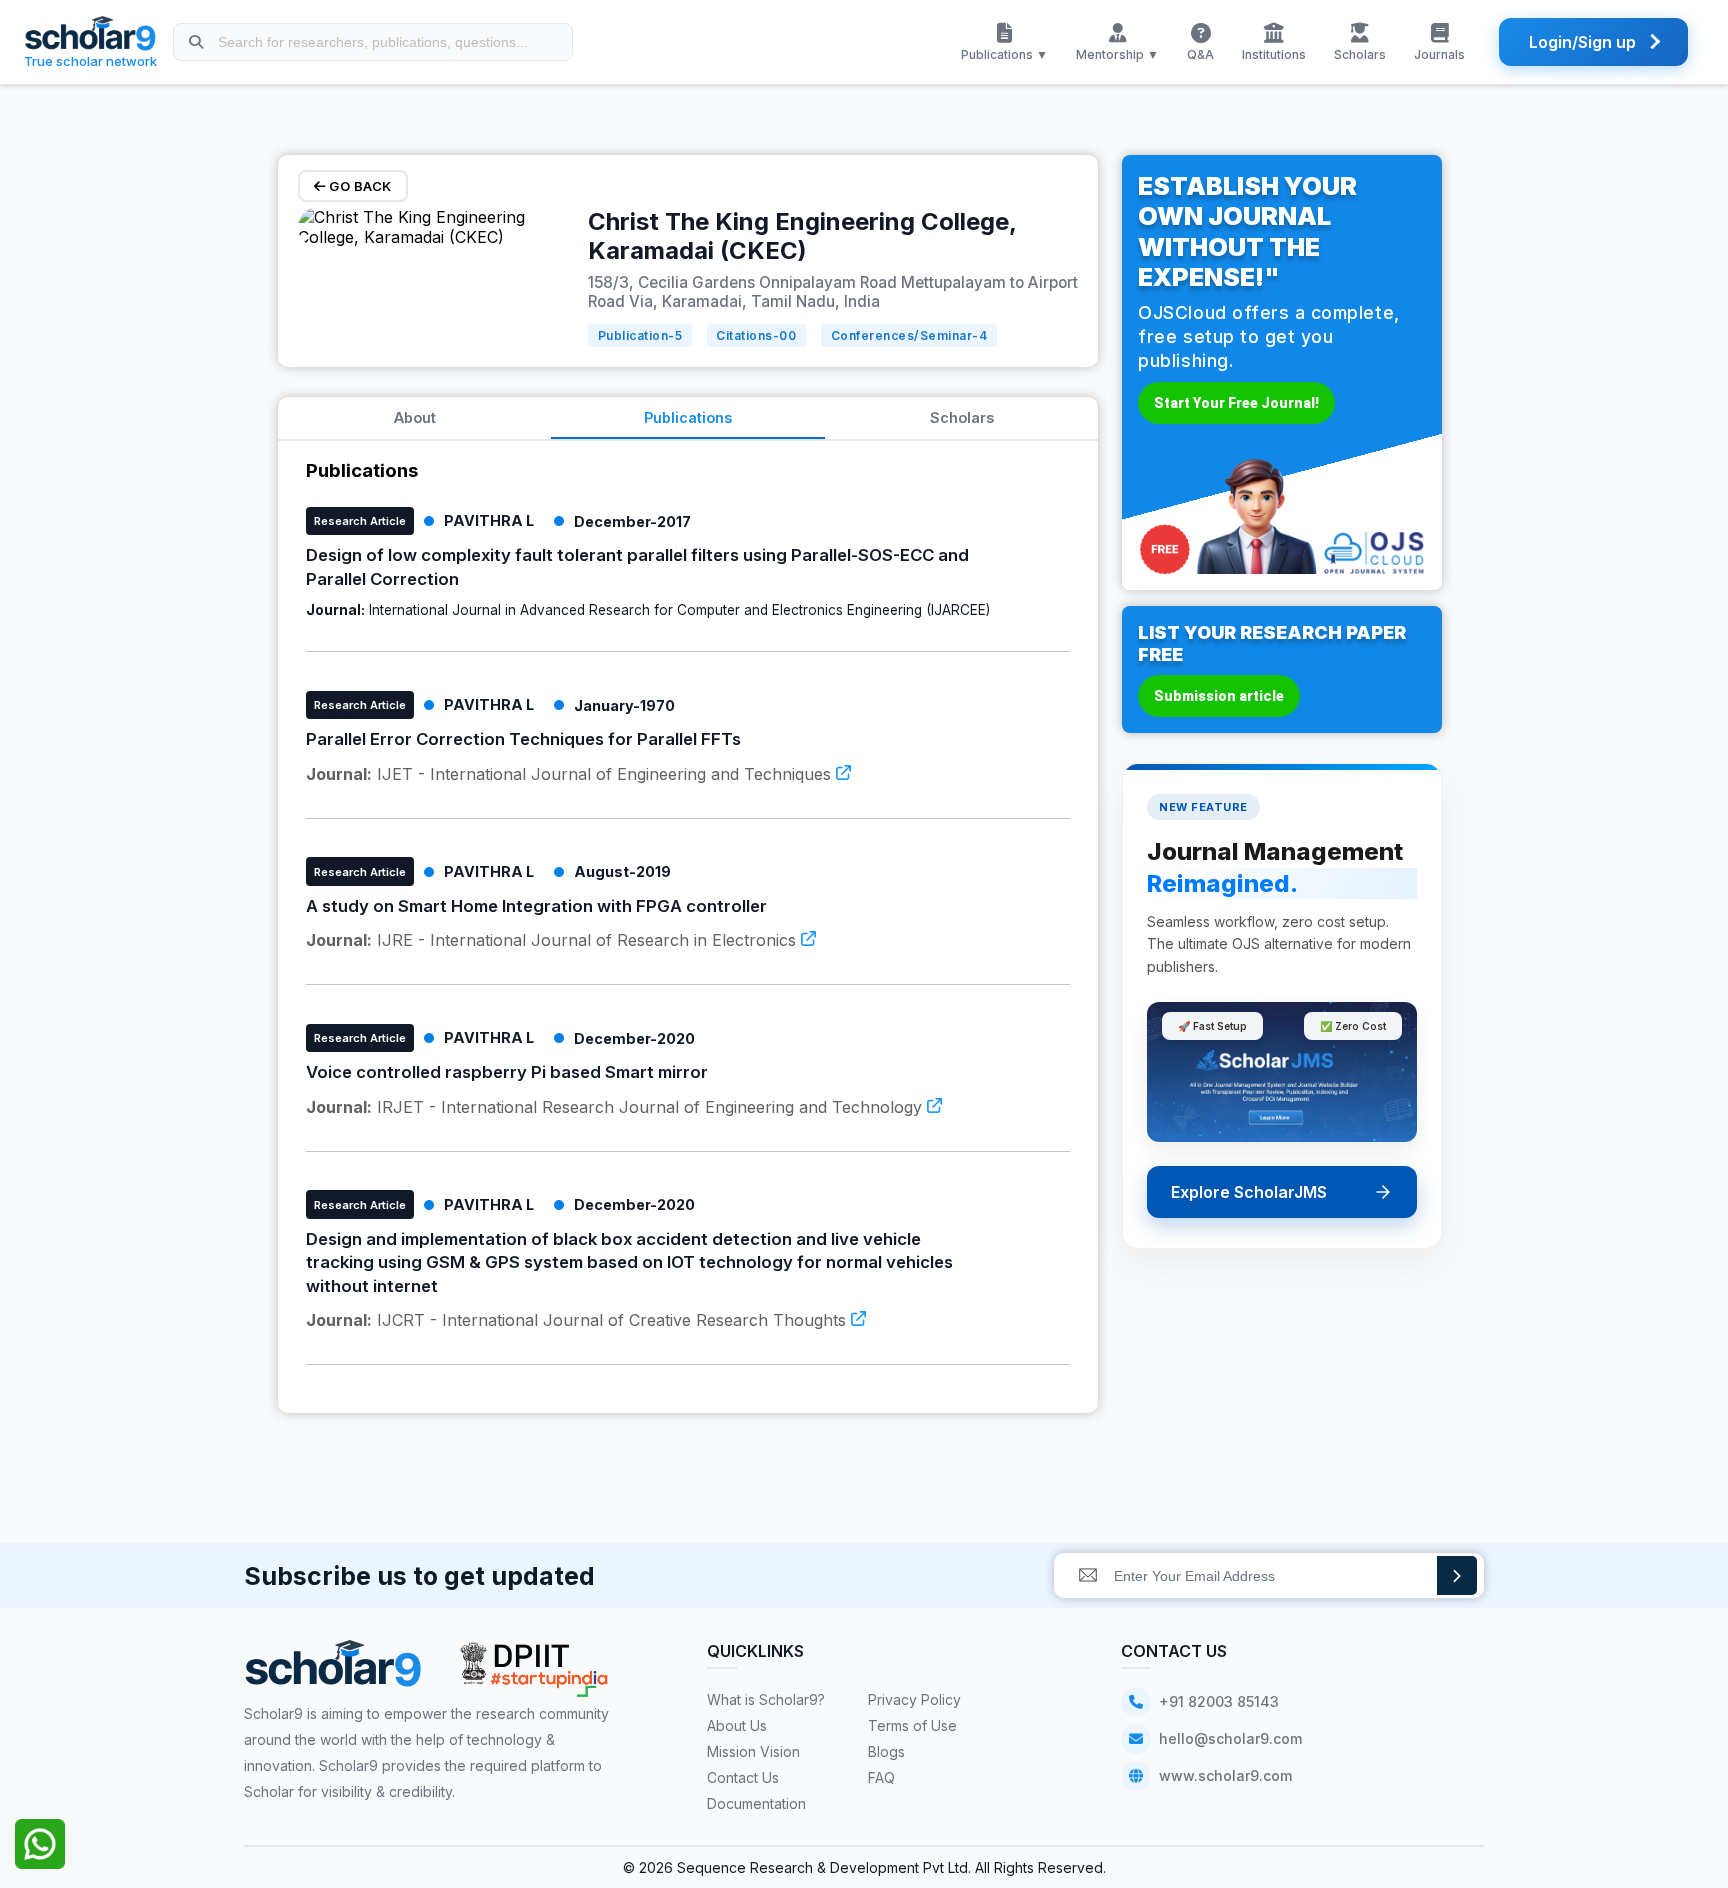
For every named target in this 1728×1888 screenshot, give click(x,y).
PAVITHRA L (489, 520)
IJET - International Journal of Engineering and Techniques (571, 774)
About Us (737, 1725)
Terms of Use (912, 1725)
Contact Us (743, 1777)
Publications (688, 417)
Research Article (360, 521)
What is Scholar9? (766, 1699)
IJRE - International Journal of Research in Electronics (553, 940)
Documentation (756, 1803)
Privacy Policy (914, 1699)
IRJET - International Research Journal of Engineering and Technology (616, 1107)
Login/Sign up (1582, 42)
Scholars (962, 417)
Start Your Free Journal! (1236, 403)
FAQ (881, 1777)
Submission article (1219, 696)
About (415, 417)
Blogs (886, 1751)
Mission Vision (753, 1751)
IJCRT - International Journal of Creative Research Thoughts (578, 1320)
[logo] (333, 1670)
